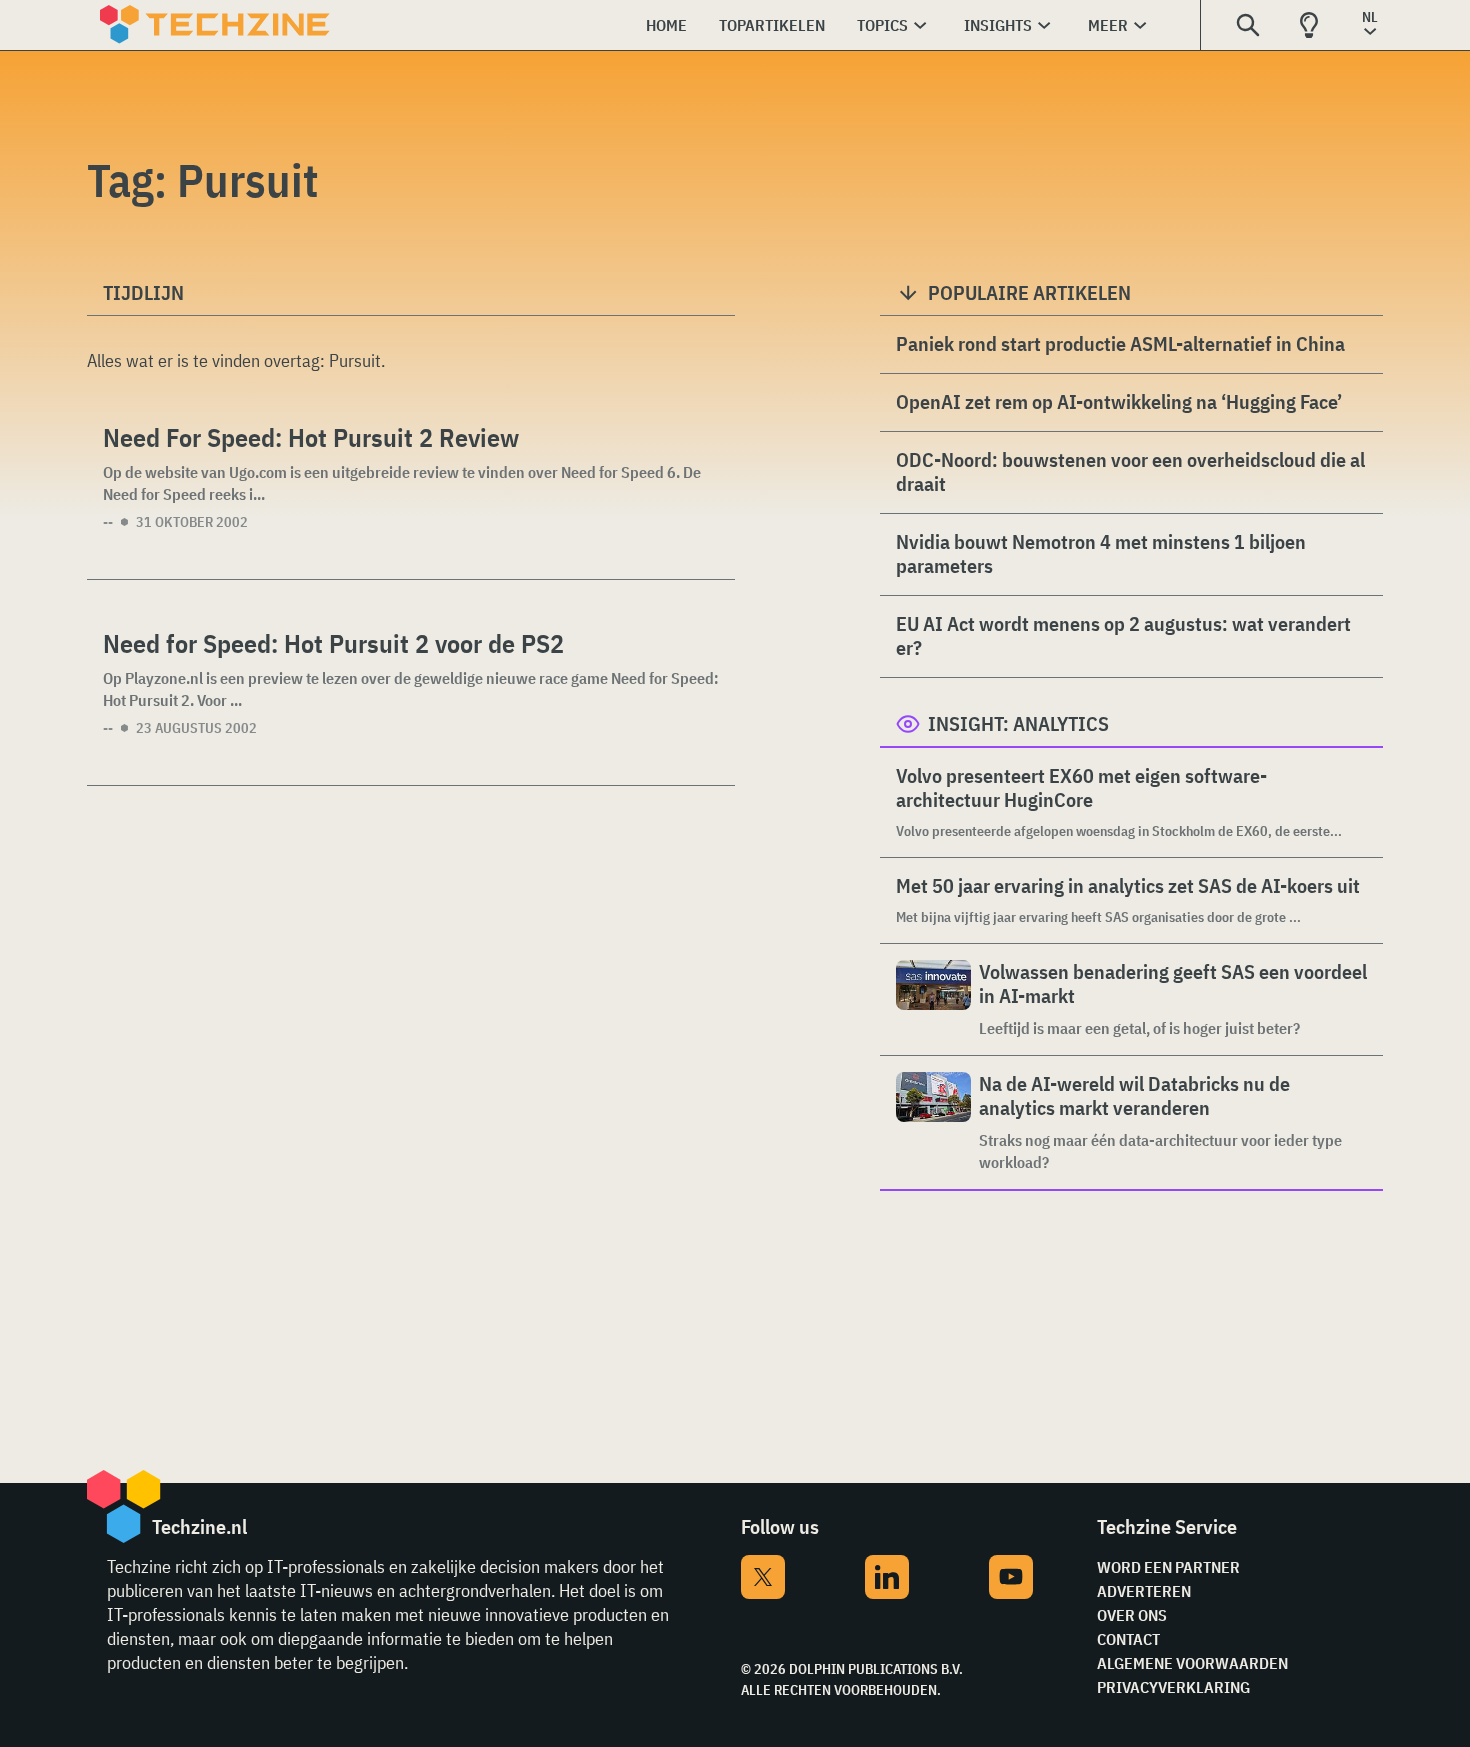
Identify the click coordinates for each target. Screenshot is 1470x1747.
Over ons (1132, 1615)
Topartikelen (772, 25)
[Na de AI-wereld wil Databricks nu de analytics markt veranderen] (933, 1122)
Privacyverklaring (1173, 1687)
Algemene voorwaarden (1192, 1663)
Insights (998, 25)
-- (108, 522)
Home (666, 25)
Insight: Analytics (1018, 723)
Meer (1108, 25)
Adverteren (1144, 1591)
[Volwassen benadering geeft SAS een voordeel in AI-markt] (933, 999)
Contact (1128, 1639)
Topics (882, 25)
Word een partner (1168, 1567)
